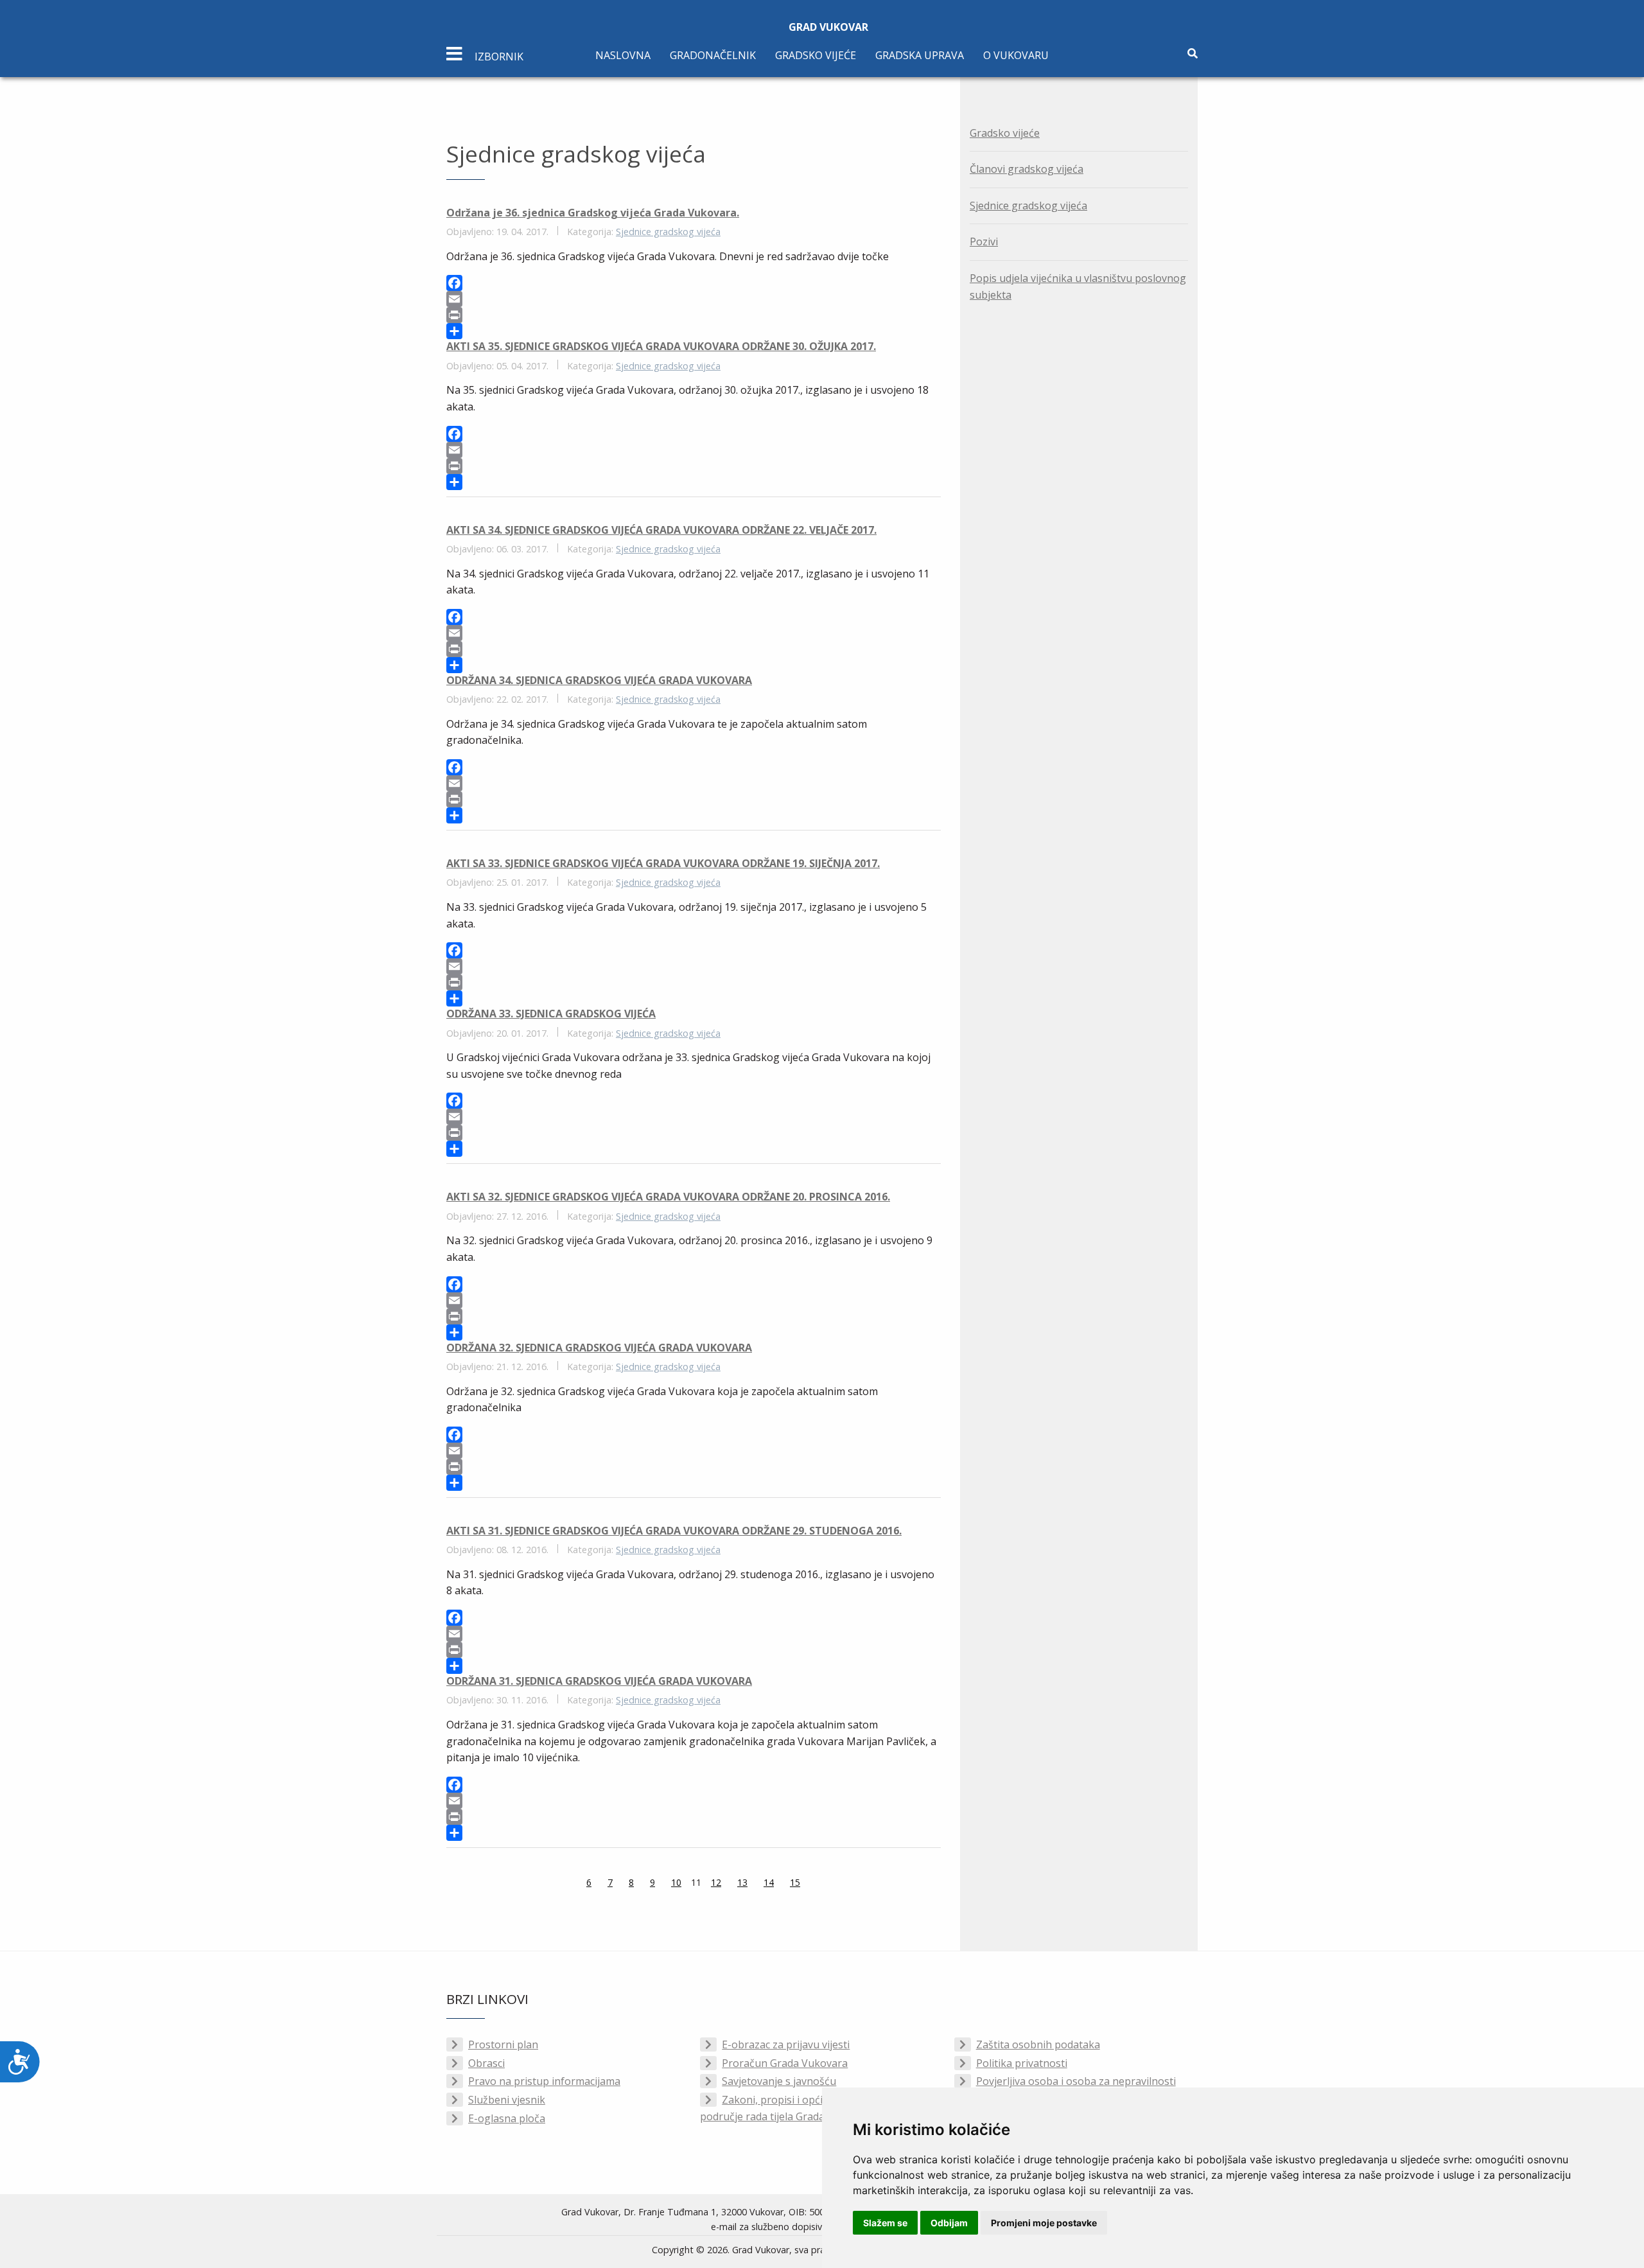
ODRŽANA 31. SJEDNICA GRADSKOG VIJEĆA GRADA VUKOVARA (599, 1681)
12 (716, 1882)
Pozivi (984, 242)
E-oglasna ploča (507, 2118)
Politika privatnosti (1022, 2063)
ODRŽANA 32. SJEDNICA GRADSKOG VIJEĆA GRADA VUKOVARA (599, 1348)
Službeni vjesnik (507, 2100)
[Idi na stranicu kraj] (832, 1884)
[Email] (694, 299)
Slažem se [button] (885, 2223)
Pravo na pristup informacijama (544, 2081)
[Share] (694, 331)
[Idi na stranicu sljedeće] (816, 1884)
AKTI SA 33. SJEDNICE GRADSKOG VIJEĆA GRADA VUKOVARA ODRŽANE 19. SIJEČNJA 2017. (663, 863)
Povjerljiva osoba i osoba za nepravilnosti (1076, 2081)
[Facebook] (694, 283)
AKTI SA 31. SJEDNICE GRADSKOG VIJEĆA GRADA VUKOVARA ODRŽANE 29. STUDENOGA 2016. (674, 1531)
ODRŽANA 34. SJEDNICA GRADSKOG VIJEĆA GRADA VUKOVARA (599, 680)
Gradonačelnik (713, 55)
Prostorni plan (503, 2044)
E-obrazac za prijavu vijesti (786, 2044)
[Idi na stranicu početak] (554, 1884)
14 (769, 1882)
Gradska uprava (920, 55)
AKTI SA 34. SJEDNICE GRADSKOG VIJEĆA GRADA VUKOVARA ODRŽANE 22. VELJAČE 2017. (661, 530)
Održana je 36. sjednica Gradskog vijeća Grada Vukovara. (593, 213)
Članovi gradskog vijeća (1027, 169)
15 (795, 1882)
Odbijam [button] (949, 2223)
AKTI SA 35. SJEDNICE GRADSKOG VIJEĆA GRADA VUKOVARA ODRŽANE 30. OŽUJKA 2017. (661, 346)
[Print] (694, 315)
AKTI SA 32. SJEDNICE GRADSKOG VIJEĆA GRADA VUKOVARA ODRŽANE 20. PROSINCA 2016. (668, 1197)
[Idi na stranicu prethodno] (570, 1884)
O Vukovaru (1016, 55)
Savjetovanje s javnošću (779, 2081)
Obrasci (486, 2063)
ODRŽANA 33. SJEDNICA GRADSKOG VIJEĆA (551, 1014)
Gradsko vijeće (816, 55)
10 (676, 1882)
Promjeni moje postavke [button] (1044, 2223)
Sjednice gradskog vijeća (668, 232)
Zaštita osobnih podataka (1038, 2044)
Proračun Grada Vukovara (785, 2063)
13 (742, 1882)
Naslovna (623, 55)
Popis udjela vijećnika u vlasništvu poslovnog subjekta (1078, 286)
